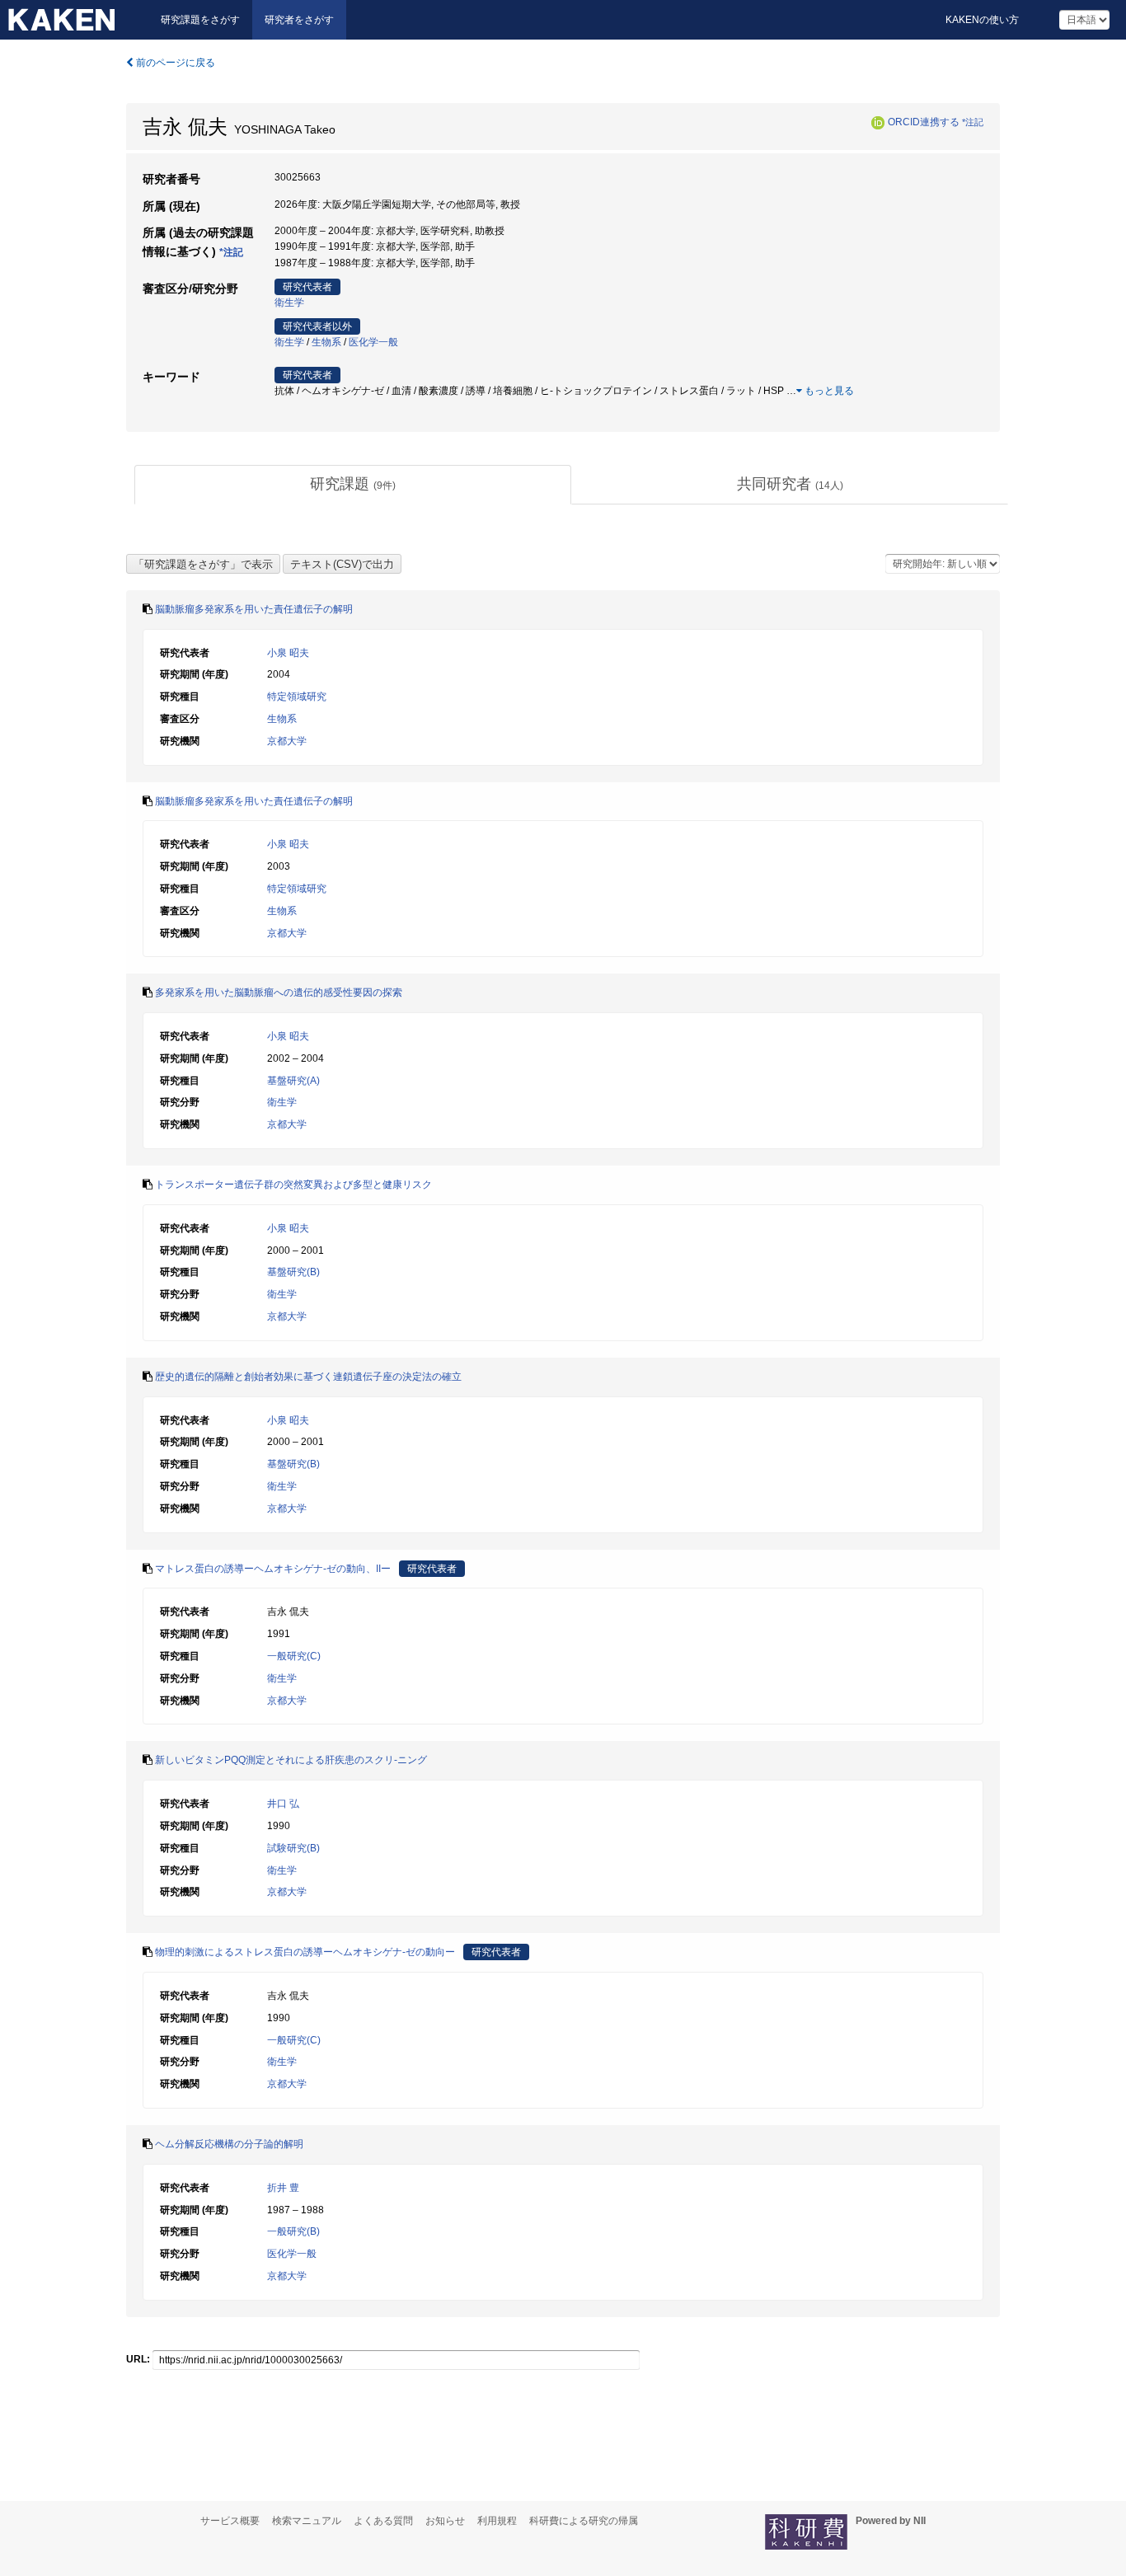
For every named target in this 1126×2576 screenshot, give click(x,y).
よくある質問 (383, 2521)
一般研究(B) (293, 2231)
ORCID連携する (924, 122)
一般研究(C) (294, 1656)
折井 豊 (283, 2188)
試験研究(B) (293, 1848)
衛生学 (289, 303)
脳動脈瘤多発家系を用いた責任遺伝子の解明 (254, 609)
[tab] (353, 485)
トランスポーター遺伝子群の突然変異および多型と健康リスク (293, 1185)
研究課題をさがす (200, 20)
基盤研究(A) (293, 1081)
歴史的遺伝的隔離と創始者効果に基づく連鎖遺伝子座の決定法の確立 (308, 1377)
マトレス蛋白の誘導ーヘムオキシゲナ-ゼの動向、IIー (273, 1569)
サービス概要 (230, 2521)
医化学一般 (373, 342)
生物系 (326, 342)
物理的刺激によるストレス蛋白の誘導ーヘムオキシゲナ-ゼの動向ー (305, 1952)
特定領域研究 (297, 697)
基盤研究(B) (293, 1272)
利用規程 (497, 2521)
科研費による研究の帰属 (584, 2521)
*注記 (973, 122)
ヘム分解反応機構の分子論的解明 (229, 2144)
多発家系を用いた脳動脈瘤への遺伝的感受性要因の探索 (279, 992)
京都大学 (287, 741)
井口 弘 (283, 1804)
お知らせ (445, 2521)
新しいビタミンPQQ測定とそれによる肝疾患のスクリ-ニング (291, 1760)
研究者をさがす (299, 20)
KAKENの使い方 (982, 20)
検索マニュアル (307, 2521)
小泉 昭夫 (288, 653)
